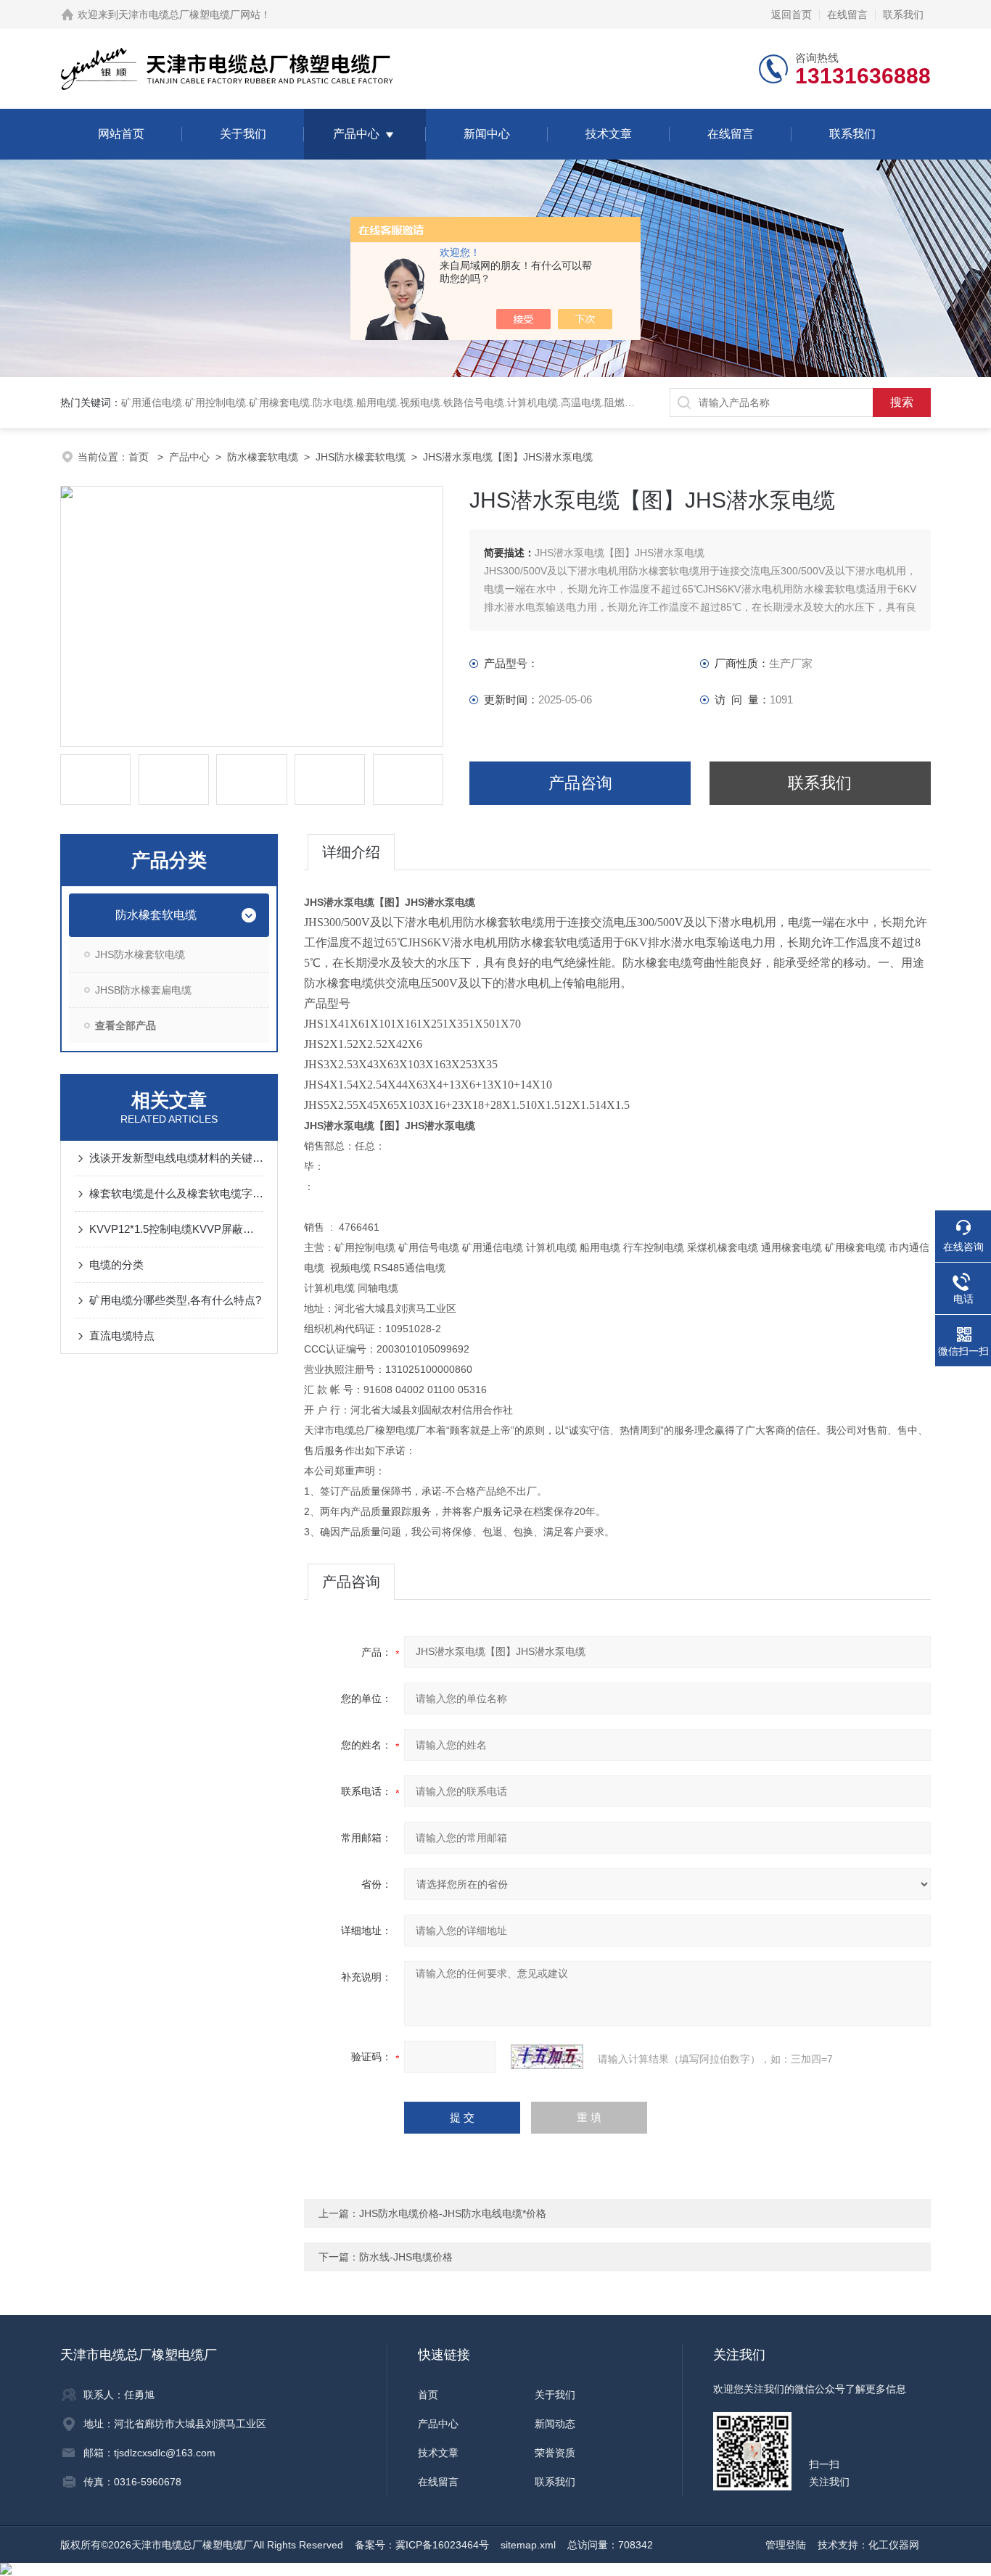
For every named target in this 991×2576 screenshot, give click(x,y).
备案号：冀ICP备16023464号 (422, 2545)
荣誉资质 (555, 2453)
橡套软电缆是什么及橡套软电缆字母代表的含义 (176, 1193)
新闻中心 (487, 134)
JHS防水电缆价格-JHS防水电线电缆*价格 (453, 2213)
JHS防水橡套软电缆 (361, 457)
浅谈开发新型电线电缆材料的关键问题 (176, 1158)
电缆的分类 (116, 1264)
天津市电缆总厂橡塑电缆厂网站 (189, 15)
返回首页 (791, 15)
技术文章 (609, 134)
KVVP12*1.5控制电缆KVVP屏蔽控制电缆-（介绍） (176, 1229)
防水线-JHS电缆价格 (406, 2257)
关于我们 (243, 134)
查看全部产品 (126, 1025)
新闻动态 (555, 2424)
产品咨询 (580, 783)
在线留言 (847, 15)
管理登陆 (786, 2545)
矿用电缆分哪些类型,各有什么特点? (175, 1300)
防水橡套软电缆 (263, 457)
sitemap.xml (528, 2545)
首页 (140, 457)
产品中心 (356, 134)
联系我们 (903, 15)
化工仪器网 (894, 2545)
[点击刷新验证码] (547, 2057)
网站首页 (121, 134)
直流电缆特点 (122, 1336)
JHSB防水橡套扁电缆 (143, 990)
